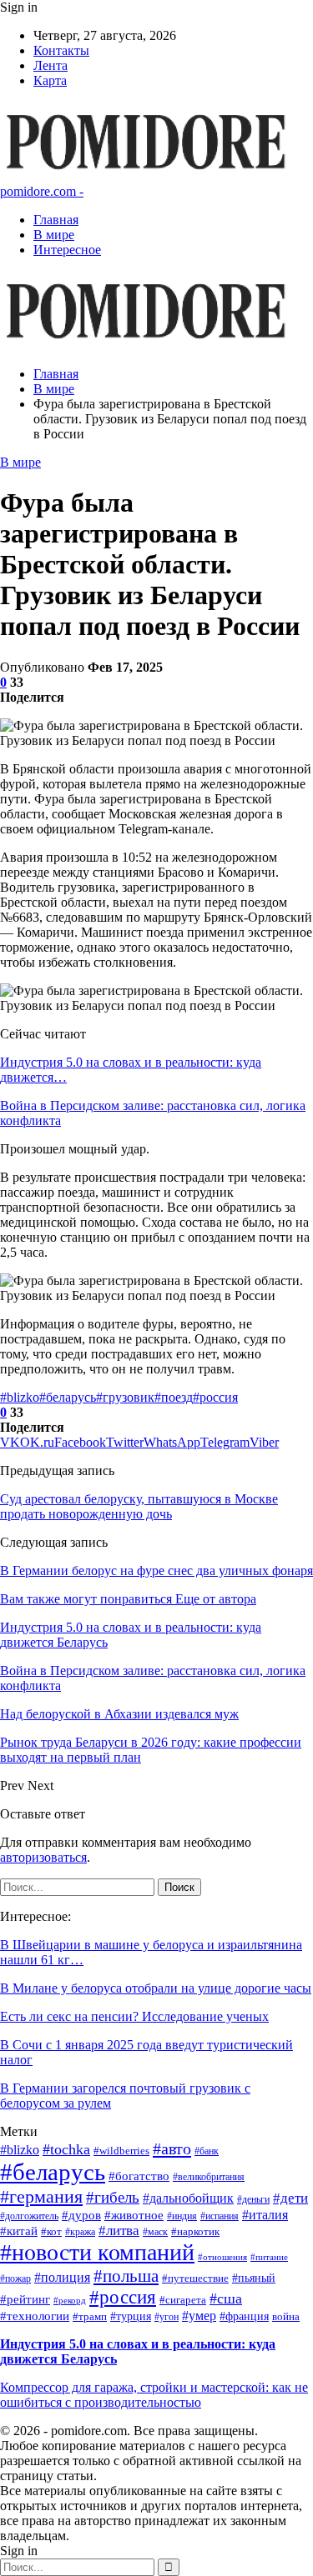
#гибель (113, 2197)
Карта (50, 80)
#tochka (66, 2149)
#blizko (20, 1397)
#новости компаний (97, 2252)
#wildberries (121, 2151)
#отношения (222, 2257)
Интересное (67, 250)
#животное (134, 2215)
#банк (207, 2151)
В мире (54, 235)
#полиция (62, 2277)
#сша (226, 2298)
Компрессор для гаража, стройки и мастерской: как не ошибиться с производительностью (154, 2395)
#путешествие (195, 2278)
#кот (51, 2231)
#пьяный (254, 2278)
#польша (126, 2276)
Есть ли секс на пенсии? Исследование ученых (134, 2016)
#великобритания (209, 2177)
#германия (41, 2196)
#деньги (253, 2200)
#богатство (139, 2176)
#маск (155, 2232)
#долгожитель (29, 2216)
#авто (172, 2148)
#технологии (35, 2316)
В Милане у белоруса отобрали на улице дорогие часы (156, 1988)
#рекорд (70, 2301)
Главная (56, 220)
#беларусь (68, 1397)
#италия (265, 2215)
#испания (220, 2216)
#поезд (174, 1397)
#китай (19, 2231)
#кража (80, 2232)
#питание (269, 2257)
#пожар (15, 2279)
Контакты (61, 50)
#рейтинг (25, 2299)
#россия (215, 1397)
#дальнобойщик (188, 2198)
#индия (182, 2216)
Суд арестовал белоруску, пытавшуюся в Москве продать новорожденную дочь (139, 1506)
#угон (167, 2317)
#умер (199, 2316)
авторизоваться (43, 1857)
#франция (244, 2316)
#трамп (90, 2317)
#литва (119, 2231)
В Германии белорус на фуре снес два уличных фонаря (156, 1571)
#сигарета (183, 2300)
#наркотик (195, 2232)
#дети (290, 2198)
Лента (50, 65)
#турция (131, 2316)
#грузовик (125, 1397)
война (286, 2316)
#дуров (81, 2215)
